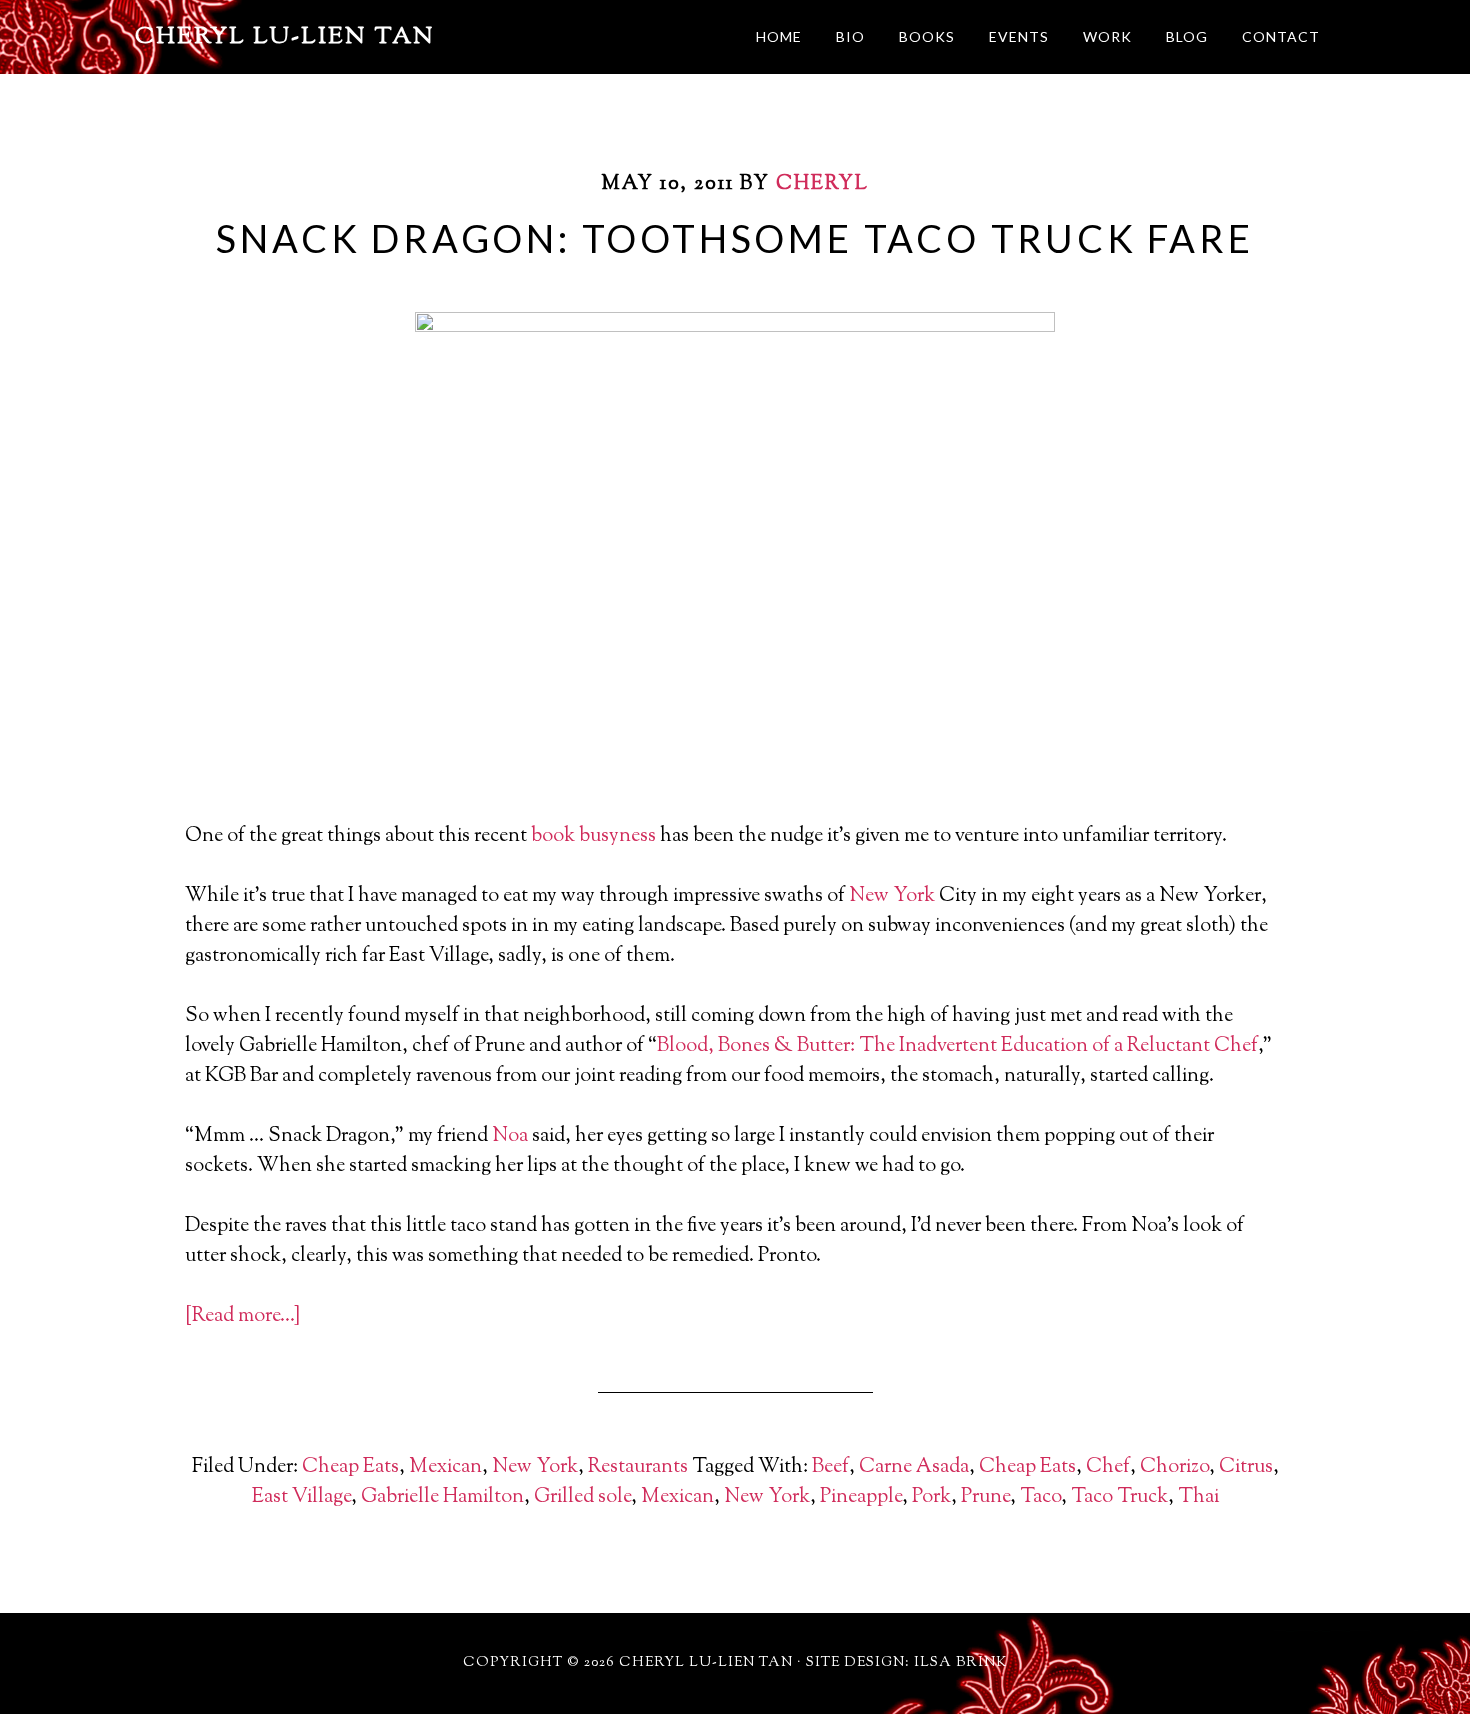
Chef (1108, 1467)
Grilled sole (582, 1497)
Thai (1198, 1497)
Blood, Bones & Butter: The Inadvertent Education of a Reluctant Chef (957, 1046)
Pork (931, 1497)
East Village (301, 1497)
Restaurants (638, 1467)
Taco (1040, 1497)
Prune (985, 1497)
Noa (510, 1136)
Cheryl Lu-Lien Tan (285, 37)
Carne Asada (914, 1467)
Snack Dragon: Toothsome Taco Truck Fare (734, 238)
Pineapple (861, 1497)
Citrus (1246, 1467)
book (553, 836)
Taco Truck (1119, 1497)
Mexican (445, 1467)
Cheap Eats (350, 1467)
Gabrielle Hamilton (442, 1497)
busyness (617, 836)
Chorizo (1174, 1467)
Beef (830, 1467)
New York (892, 896)
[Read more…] (242, 1316)
